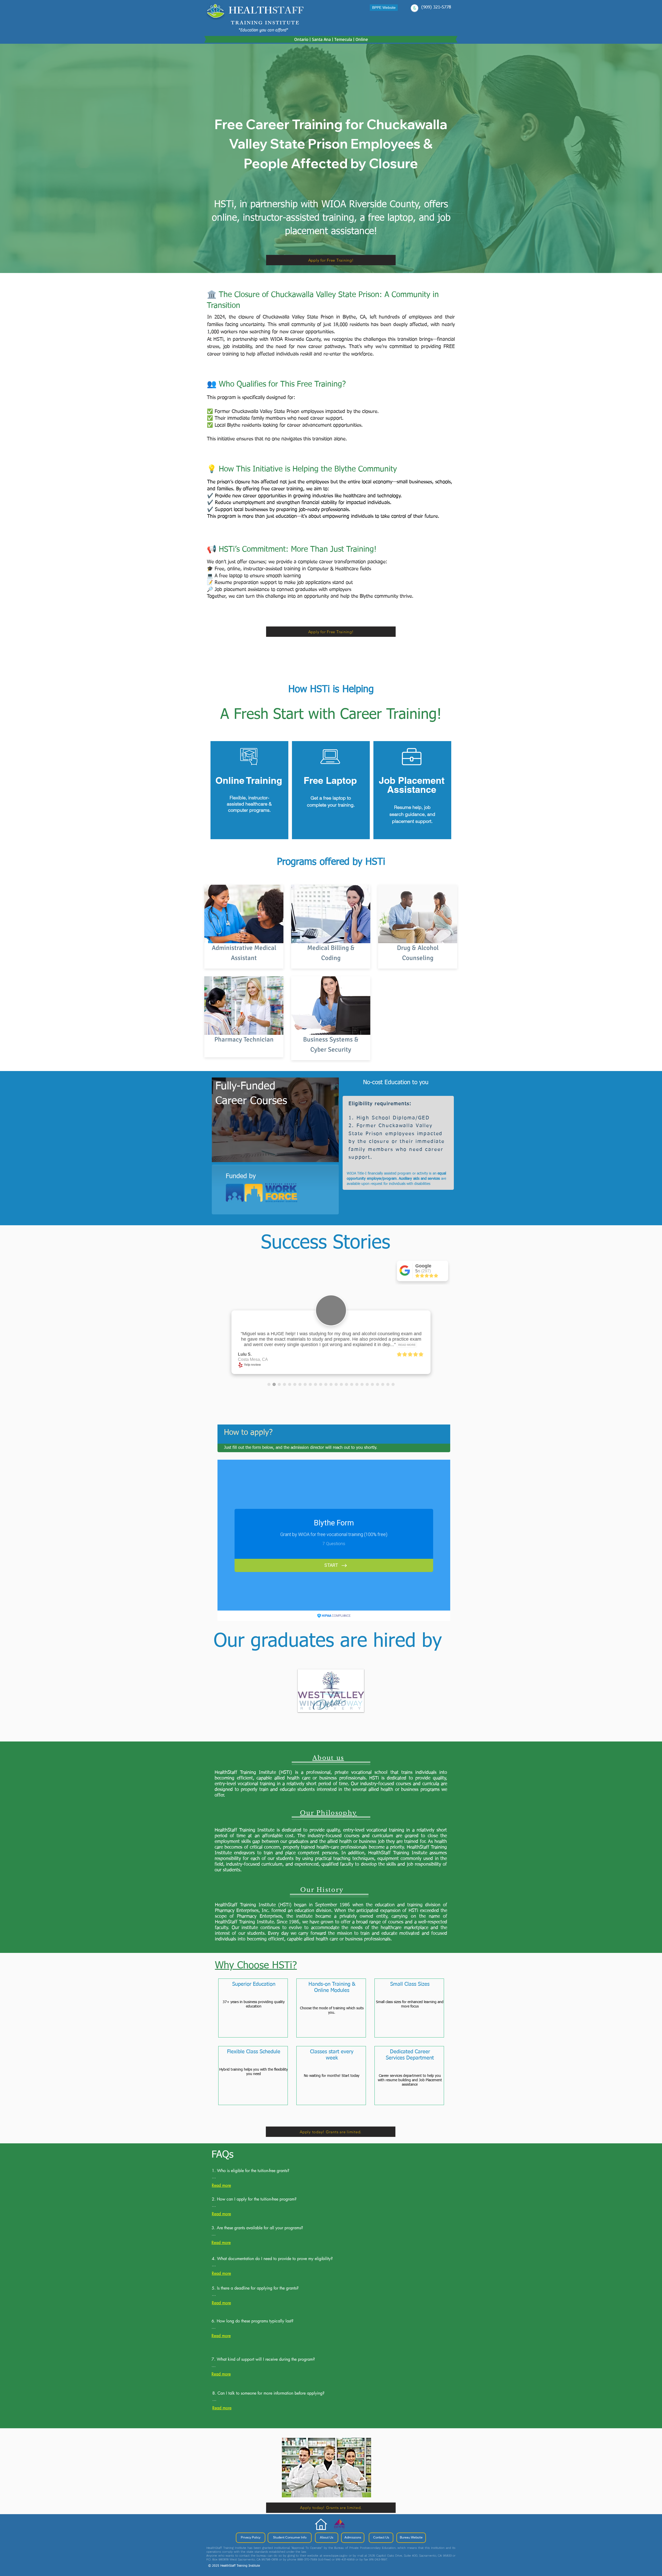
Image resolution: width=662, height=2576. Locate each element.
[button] (326, 2468)
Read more (221, 2185)
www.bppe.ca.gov (335, 2556)
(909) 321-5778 (436, 7)
